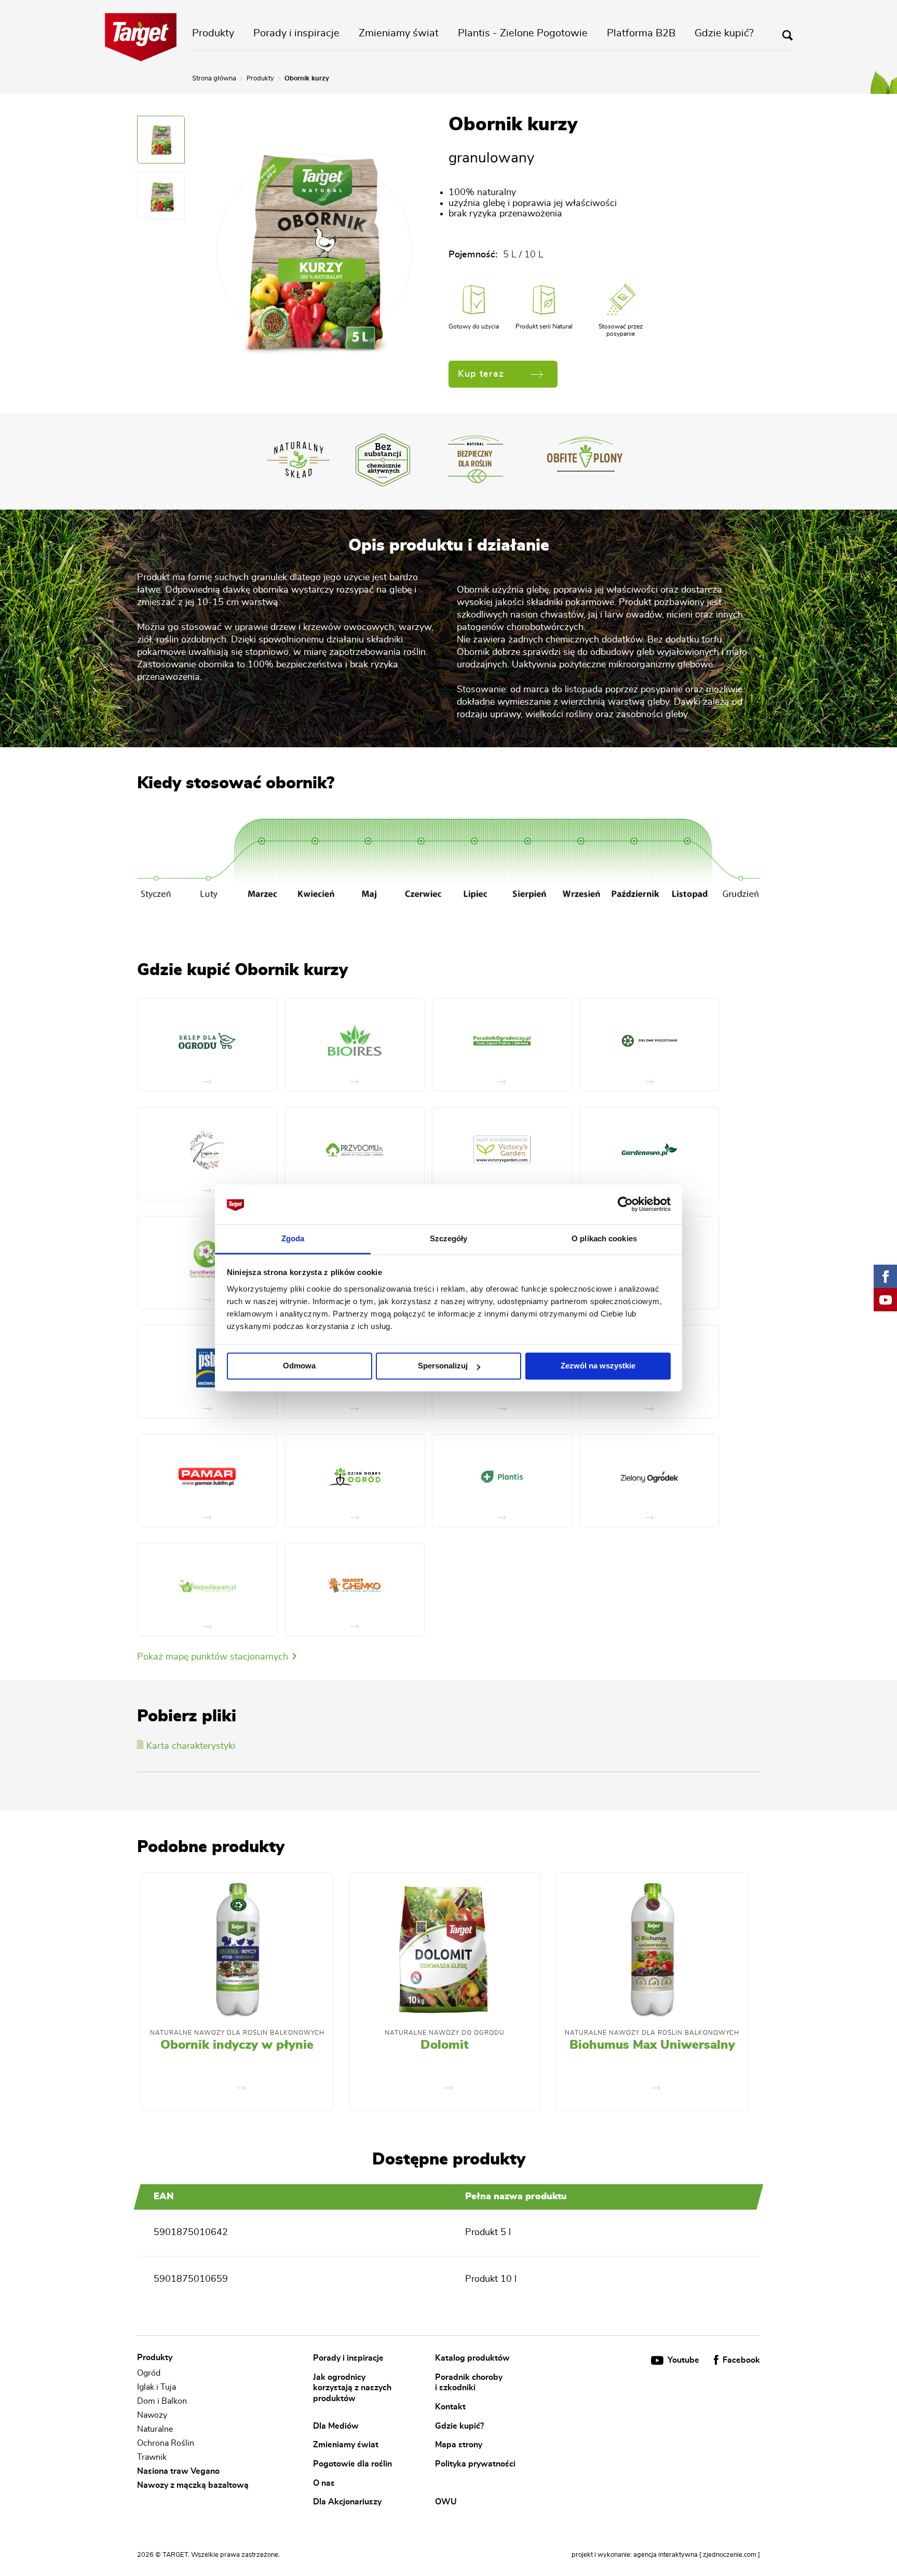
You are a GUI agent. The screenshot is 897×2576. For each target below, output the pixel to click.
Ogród (149, 2373)
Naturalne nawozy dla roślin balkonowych (237, 2033)
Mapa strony (459, 2445)
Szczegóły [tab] (449, 1238)
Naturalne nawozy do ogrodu (445, 2033)
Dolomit (445, 2045)
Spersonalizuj (443, 1366)
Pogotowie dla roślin (352, 2463)
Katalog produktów (472, 2358)
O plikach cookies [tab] (604, 1238)
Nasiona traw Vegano (178, 2471)
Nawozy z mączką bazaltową (193, 2485)
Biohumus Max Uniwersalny (652, 2045)
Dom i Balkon (162, 2401)
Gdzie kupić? (724, 33)
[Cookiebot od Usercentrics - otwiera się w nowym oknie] (625, 1204)
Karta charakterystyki (191, 1746)
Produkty (213, 33)
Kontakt (450, 2406)
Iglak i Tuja (157, 2387)
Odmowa (299, 1366)
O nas (324, 2483)
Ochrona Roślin (166, 2443)
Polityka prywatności (475, 2463)
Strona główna (214, 79)
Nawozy (152, 2415)
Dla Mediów (336, 2426)
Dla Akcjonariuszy (347, 2502)
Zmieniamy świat (399, 33)
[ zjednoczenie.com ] (730, 2555)
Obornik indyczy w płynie (237, 2045)
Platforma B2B (641, 33)
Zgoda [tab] (293, 1238)
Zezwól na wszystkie (598, 1366)
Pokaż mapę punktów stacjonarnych (214, 1657)
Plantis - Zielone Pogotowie (523, 33)
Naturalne (155, 2429)
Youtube (683, 2360)
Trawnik (152, 2457)
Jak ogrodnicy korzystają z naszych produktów (352, 2387)
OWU (446, 2502)
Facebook (740, 2360)
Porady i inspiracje (296, 33)
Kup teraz (481, 374)
